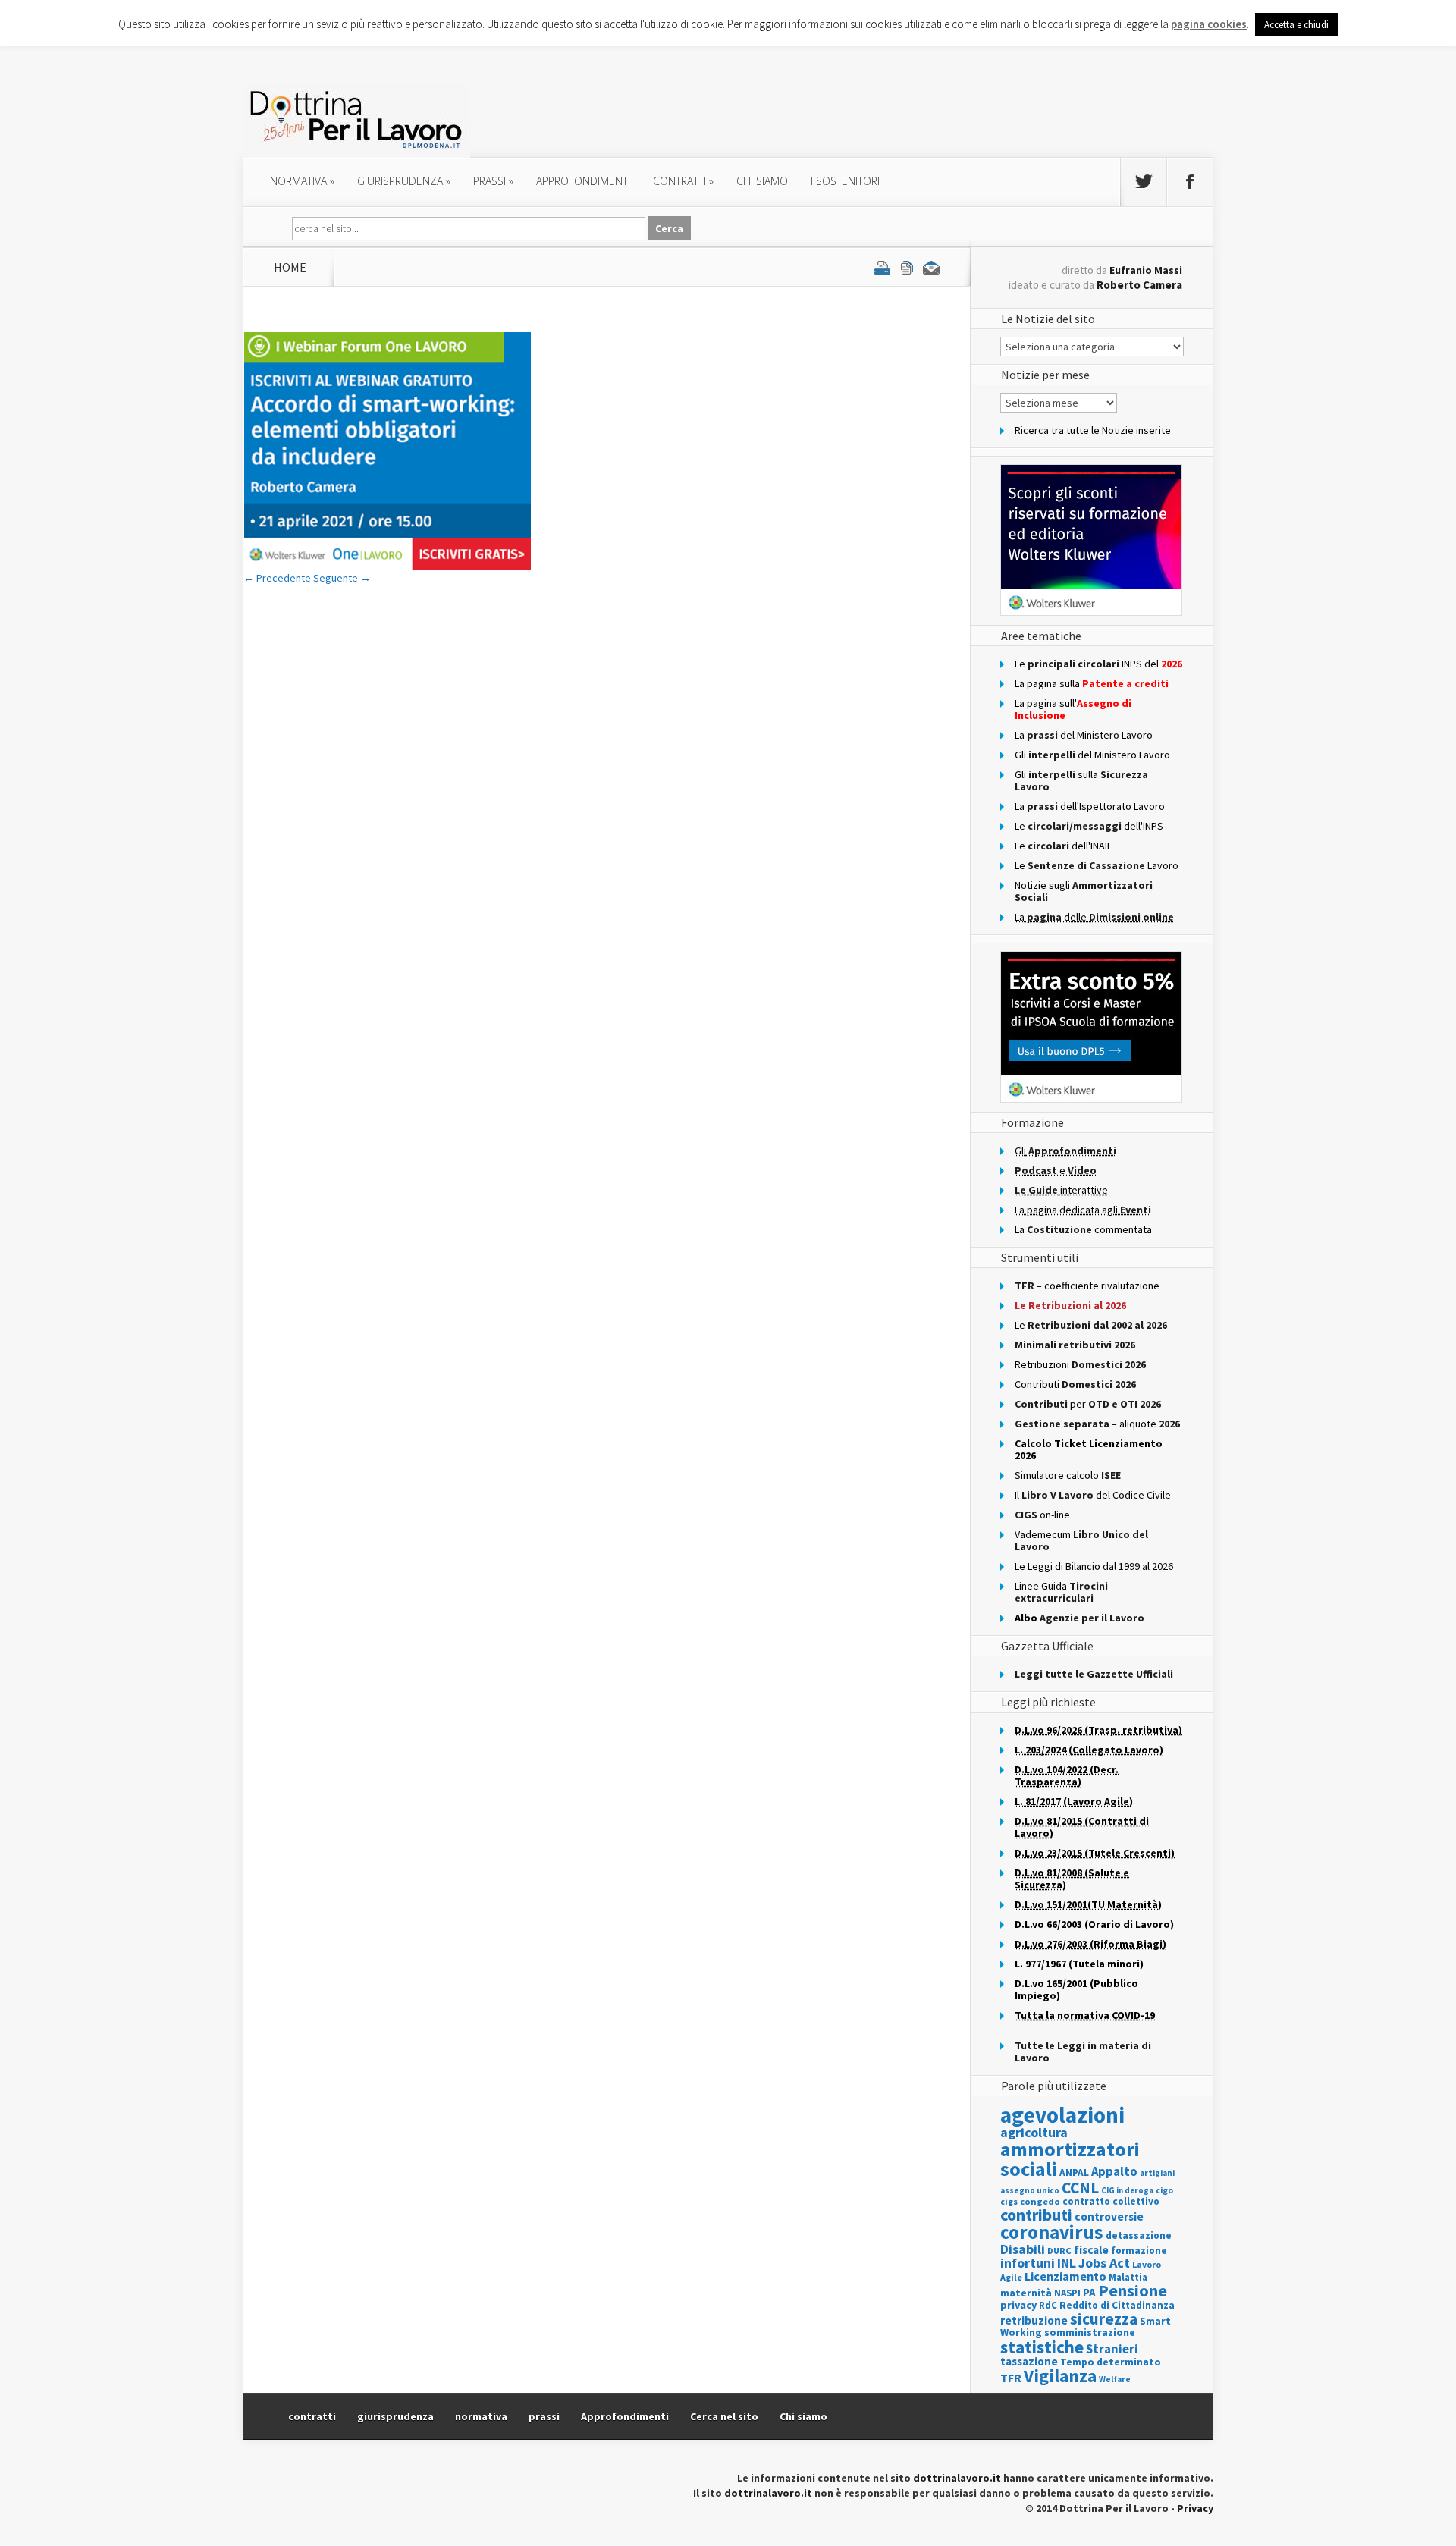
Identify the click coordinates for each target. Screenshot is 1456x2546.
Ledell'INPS (1089, 826)
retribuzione (1034, 2320)
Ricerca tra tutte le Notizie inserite (1093, 430)
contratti (683, 181)
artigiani (1157, 2173)
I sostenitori (845, 181)
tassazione (1029, 2361)
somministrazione (1090, 2332)
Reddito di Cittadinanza (1117, 2305)
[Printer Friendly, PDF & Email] (907, 267)
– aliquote (1097, 1424)
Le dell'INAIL (1063, 846)
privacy (1018, 2305)
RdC (1048, 2305)
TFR (1011, 2378)
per (1088, 1404)
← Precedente (277, 578)
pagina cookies (1209, 24)
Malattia (1128, 2277)
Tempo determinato (1111, 2362)
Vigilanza (1060, 2376)
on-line (1042, 1515)
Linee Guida (1061, 1592)
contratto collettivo (1111, 2201)
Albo (1079, 1618)
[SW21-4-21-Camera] (388, 567)
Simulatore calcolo (1068, 1475)
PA (1089, 2292)
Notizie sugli (1084, 891)
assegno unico (1030, 2190)
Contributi (1075, 1384)
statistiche (1042, 2347)
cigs (1009, 2201)
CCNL (1080, 2188)
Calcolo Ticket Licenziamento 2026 (1089, 1449)
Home (290, 267)
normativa (302, 181)
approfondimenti (583, 181)
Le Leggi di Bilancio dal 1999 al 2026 (1094, 1566)
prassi (493, 181)
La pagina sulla (1092, 683)
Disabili (1023, 2249)
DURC (1059, 2251)
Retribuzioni (1080, 1364)
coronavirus (1052, 2232)
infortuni (1028, 2263)
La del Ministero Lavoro (1084, 735)
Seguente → (342, 578)
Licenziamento (1065, 2276)
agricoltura (1034, 2132)
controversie (1109, 2216)
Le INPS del (1098, 664)
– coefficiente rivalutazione (1087, 1286)
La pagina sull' (1073, 709)
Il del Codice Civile (1093, 1495)
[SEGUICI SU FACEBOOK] (1190, 182)
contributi (1036, 2215)
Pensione (1133, 2290)
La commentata (1083, 1229)
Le (1091, 1325)
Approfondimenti (625, 2416)
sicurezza (1104, 2319)
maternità (1026, 2293)
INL (1067, 2263)
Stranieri (1112, 2349)
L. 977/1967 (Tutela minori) (1079, 1964)
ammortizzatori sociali (1070, 2159)
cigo (1164, 2190)
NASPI (1067, 2293)
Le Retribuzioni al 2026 (1070, 1305)
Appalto (1114, 2172)
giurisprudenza (404, 181)
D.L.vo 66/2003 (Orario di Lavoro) (1094, 1924)
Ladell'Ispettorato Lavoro (1090, 806)
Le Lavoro (1097, 865)
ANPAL (1074, 2172)
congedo (1040, 2201)
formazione (1139, 2251)
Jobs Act (1104, 2263)
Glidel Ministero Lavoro (1092, 755)
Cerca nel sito (724, 2416)
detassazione (1139, 2235)
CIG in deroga (1127, 2191)
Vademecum (1081, 1540)
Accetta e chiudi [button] (1296, 25)
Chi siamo (762, 181)
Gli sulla (1081, 780)
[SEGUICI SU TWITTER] (1144, 182)
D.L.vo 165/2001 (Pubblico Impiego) (1076, 1989)
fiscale (1091, 2250)
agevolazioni (1062, 2115)
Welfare (1115, 2379)
